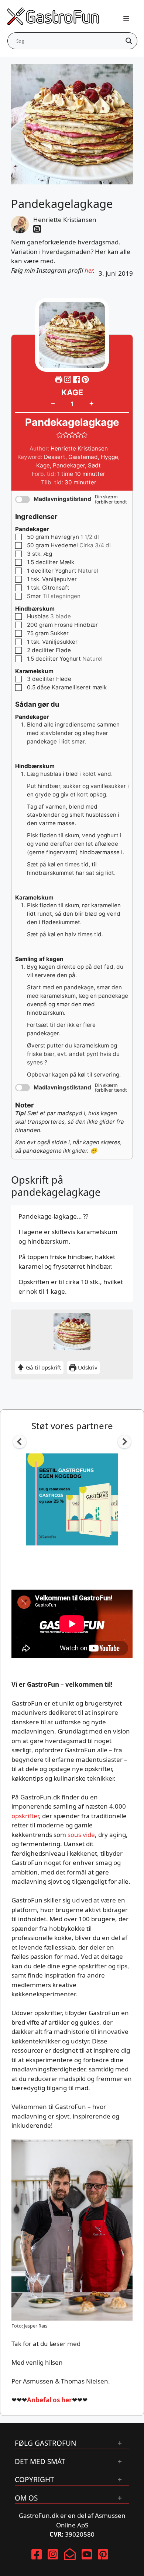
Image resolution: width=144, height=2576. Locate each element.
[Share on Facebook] (77, 379)
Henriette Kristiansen (65, 220)
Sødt (94, 465)
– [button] (53, 403)
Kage (43, 465)
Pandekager (69, 465)
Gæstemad (83, 457)
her (89, 270)
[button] (85, 379)
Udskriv (87, 1367)
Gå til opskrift (43, 1367)
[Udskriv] (59, 379)
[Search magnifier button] (129, 41)
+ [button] (91, 403)
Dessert (55, 457)
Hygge (109, 457)
